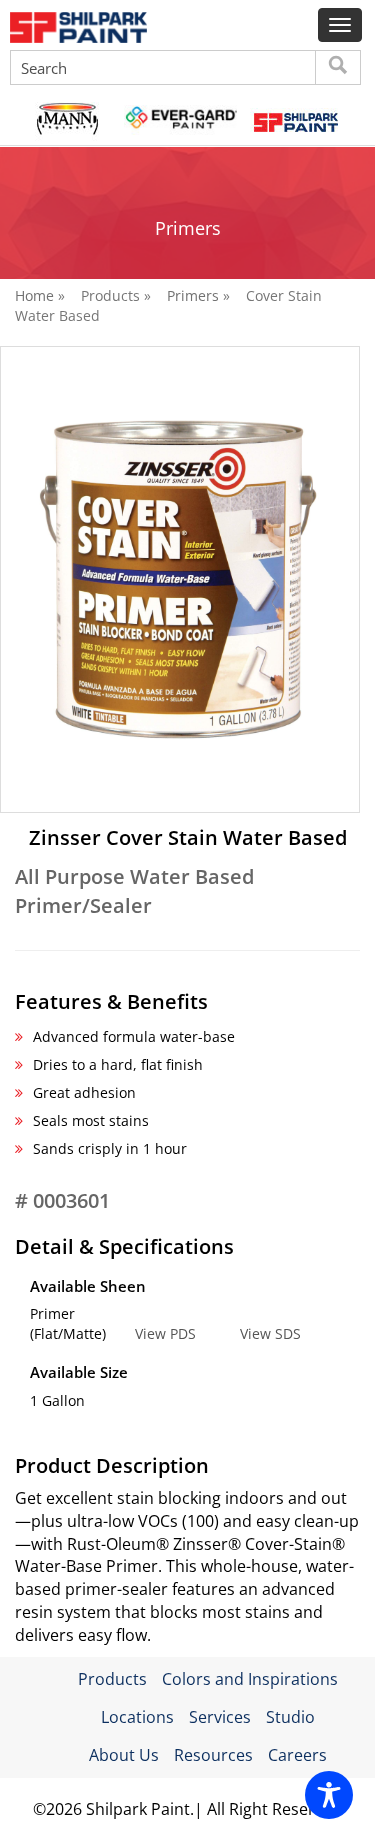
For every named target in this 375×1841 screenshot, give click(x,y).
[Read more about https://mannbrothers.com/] (67, 120)
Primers (193, 295)
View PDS (165, 1333)
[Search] (338, 67)
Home (34, 295)
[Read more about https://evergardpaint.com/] (181, 120)
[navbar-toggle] (340, 25)
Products (112, 1679)
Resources (213, 1755)
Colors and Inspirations (250, 1679)
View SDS (270, 1333)
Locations (137, 1717)
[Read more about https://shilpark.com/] (294, 120)
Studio (290, 1717)
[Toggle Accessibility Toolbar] (329, 1795)
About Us (124, 1755)
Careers (297, 1755)
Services (220, 1717)
